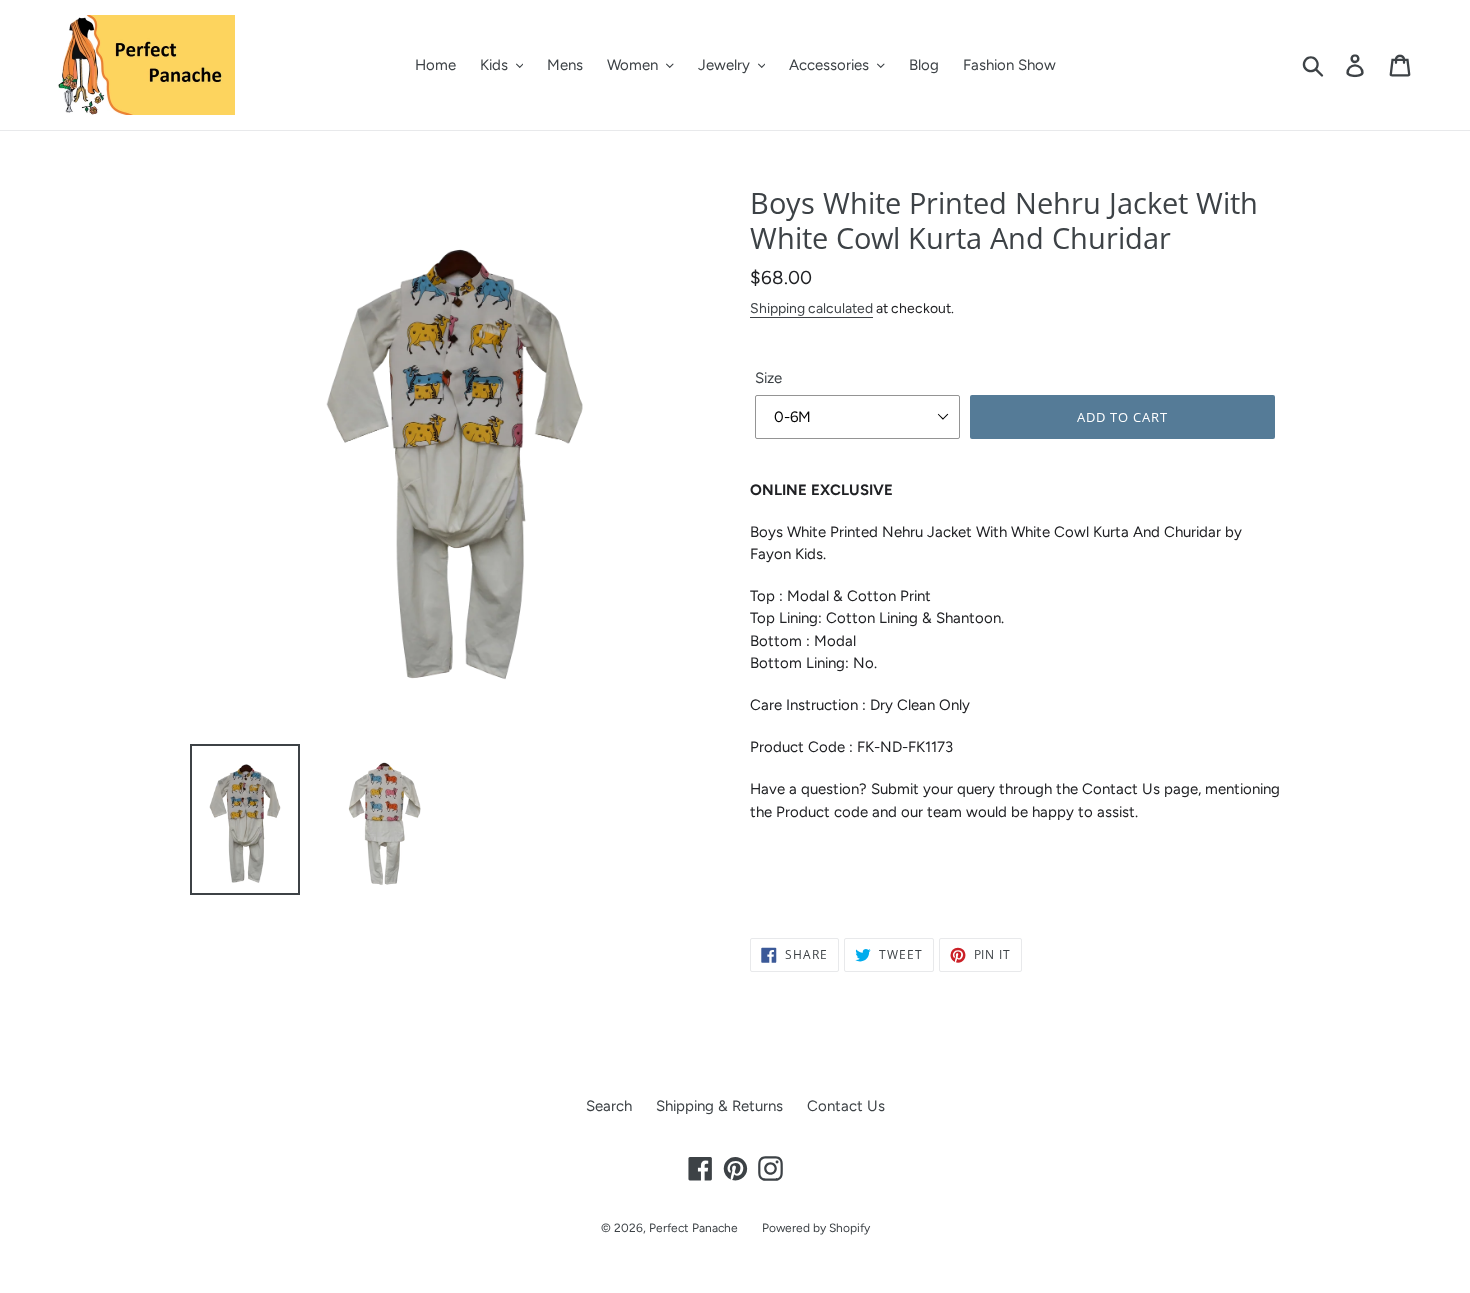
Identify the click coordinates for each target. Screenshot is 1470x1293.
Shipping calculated (811, 308)
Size (768, 378)
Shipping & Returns (719, 1106)
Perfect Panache (693, 1228)
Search (609, 1106)
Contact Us (846, 1106)
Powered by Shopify (816, 1228)
